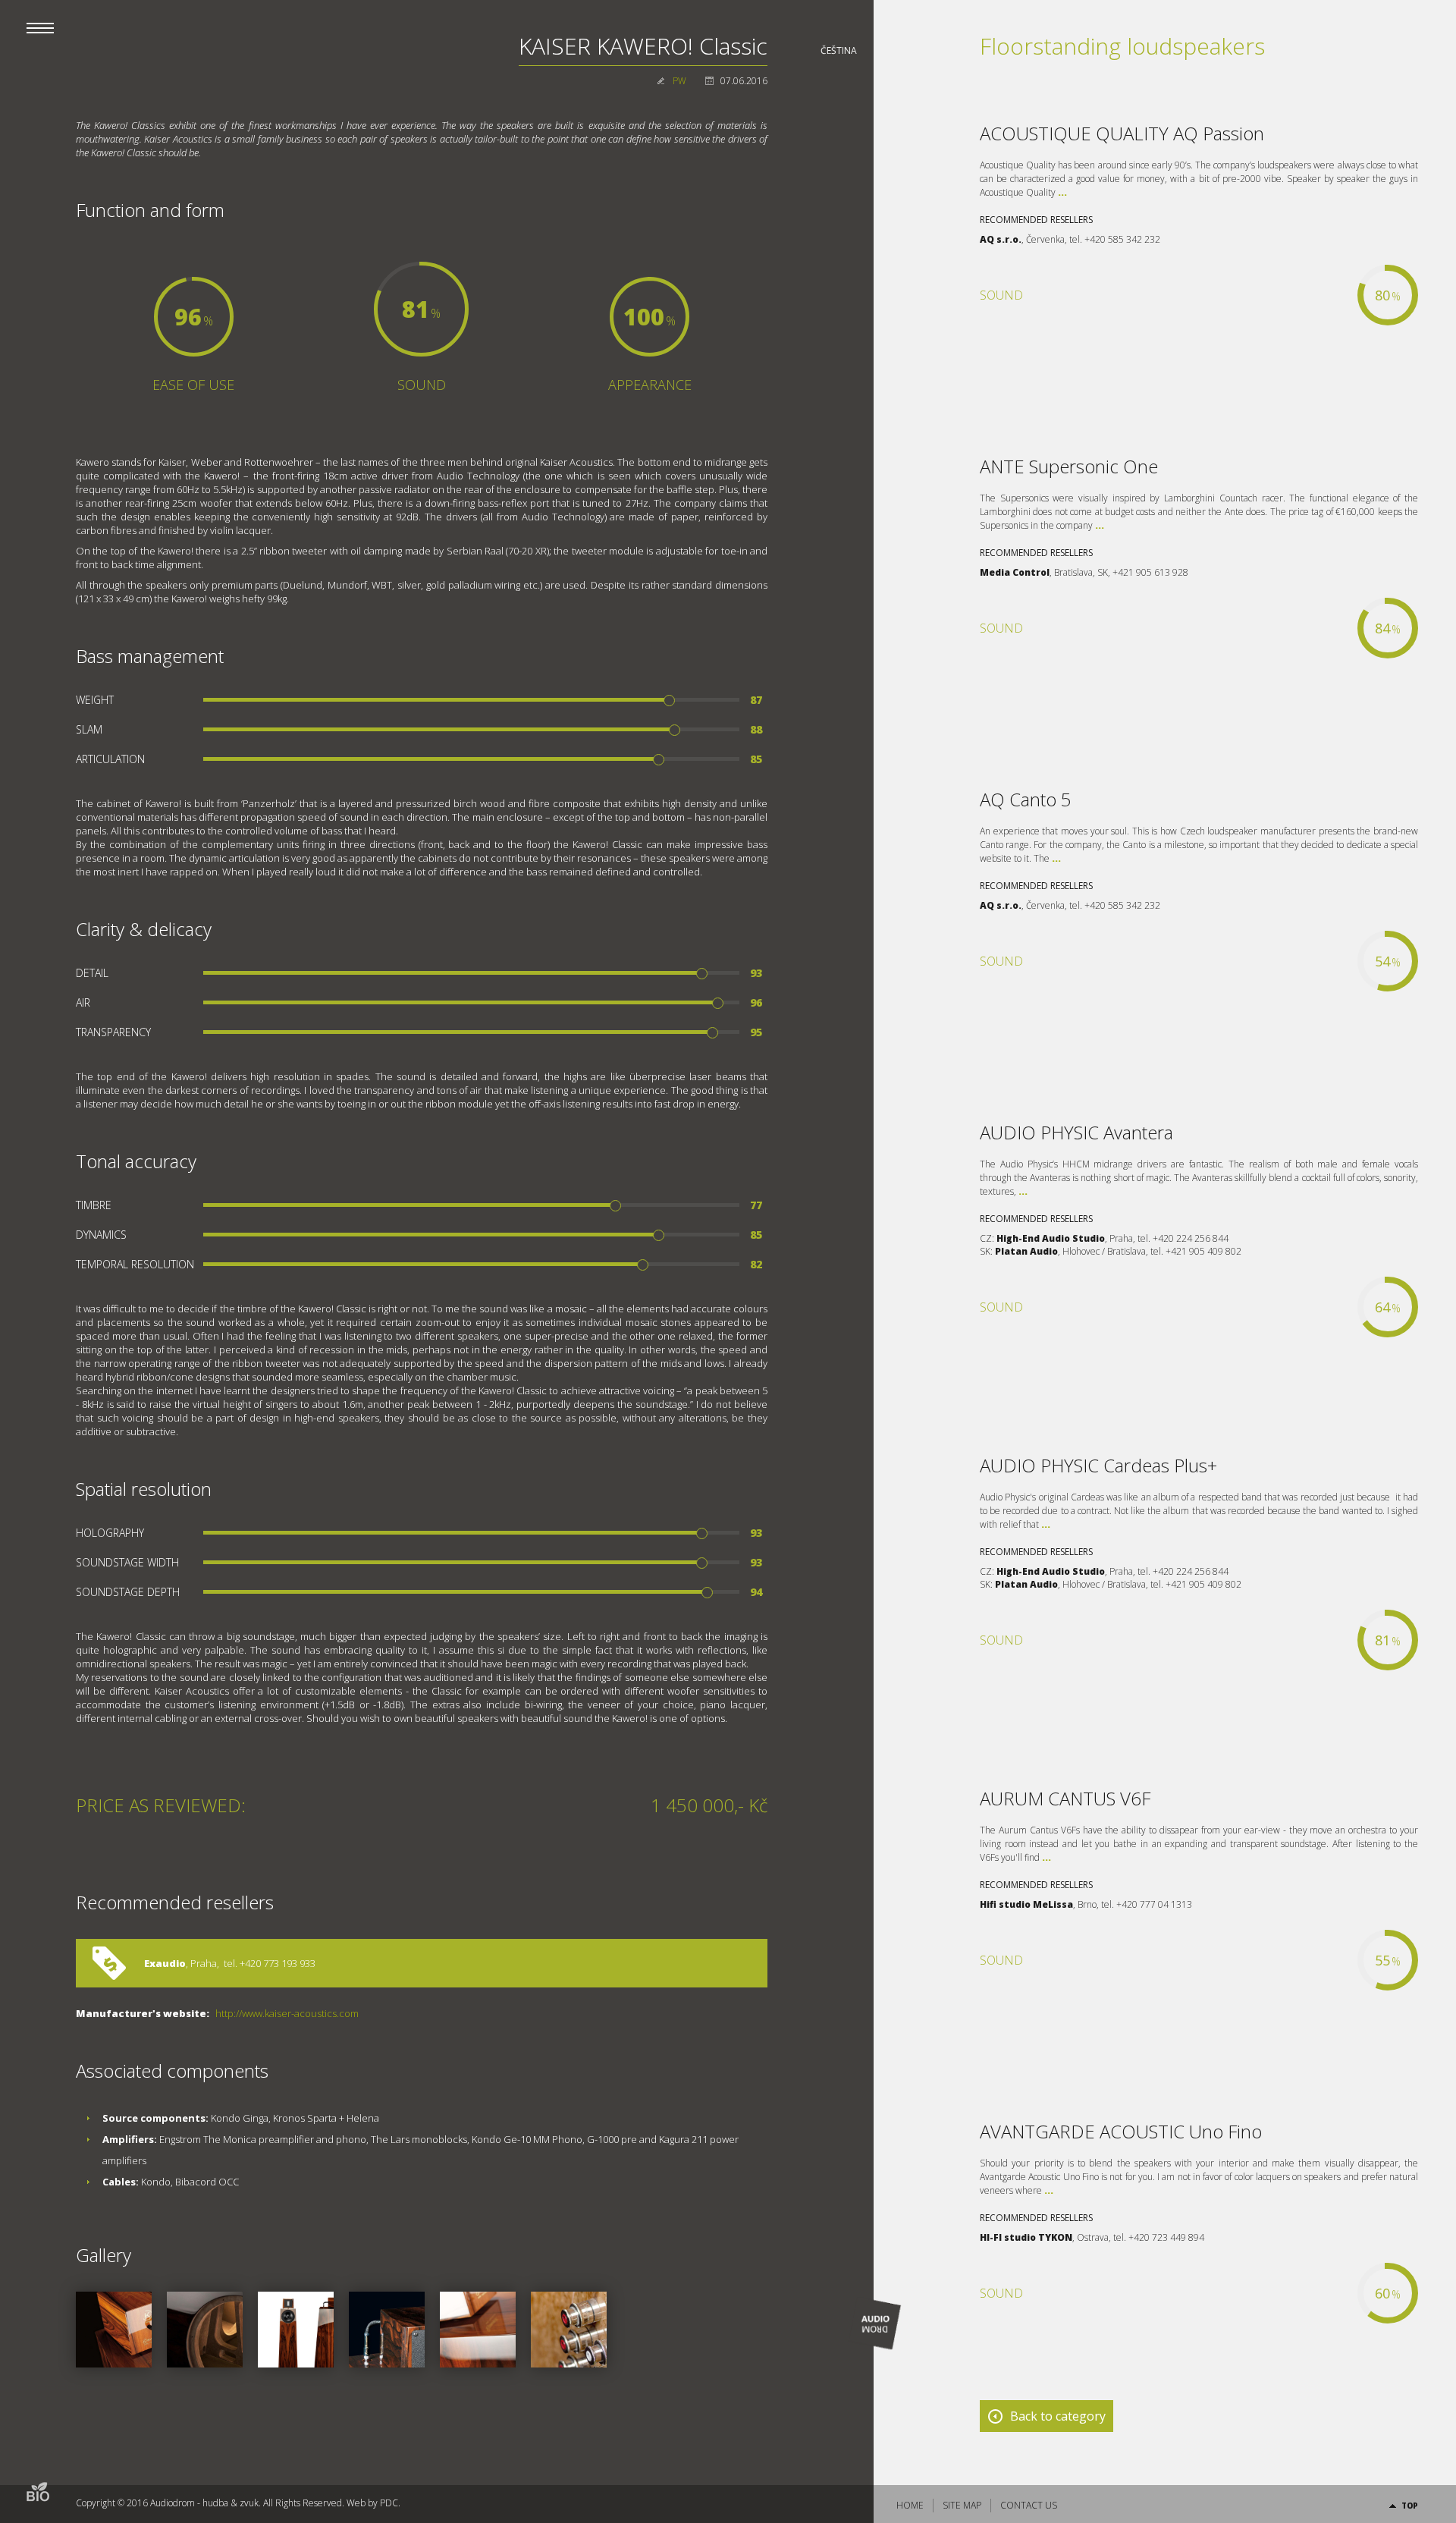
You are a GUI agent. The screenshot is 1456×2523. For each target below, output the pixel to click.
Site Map (962, 2505)
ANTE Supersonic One (1069, 466)
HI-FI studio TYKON (1026, 2237)
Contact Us (1029, 2505)
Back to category (1058, 2416)
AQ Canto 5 (1026, 799)
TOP (1410, 2506)
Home (910, 2505)
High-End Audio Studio (1051, 1238)
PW (679, 81)
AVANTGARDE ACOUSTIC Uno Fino (1121, 2131)
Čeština (839, 50)
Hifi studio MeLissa (1026, 1904)
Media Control (1015, 572)
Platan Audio (1026, 1251)
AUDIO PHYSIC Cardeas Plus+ (1098, 1465)
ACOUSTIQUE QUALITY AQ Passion (1122, 133)
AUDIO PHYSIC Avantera (1076, 1132)
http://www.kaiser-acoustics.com (287, 2013)
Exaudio (165, 1963)
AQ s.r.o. (1001, 239)
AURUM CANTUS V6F (1065, 1798)
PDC (389, 2503)
